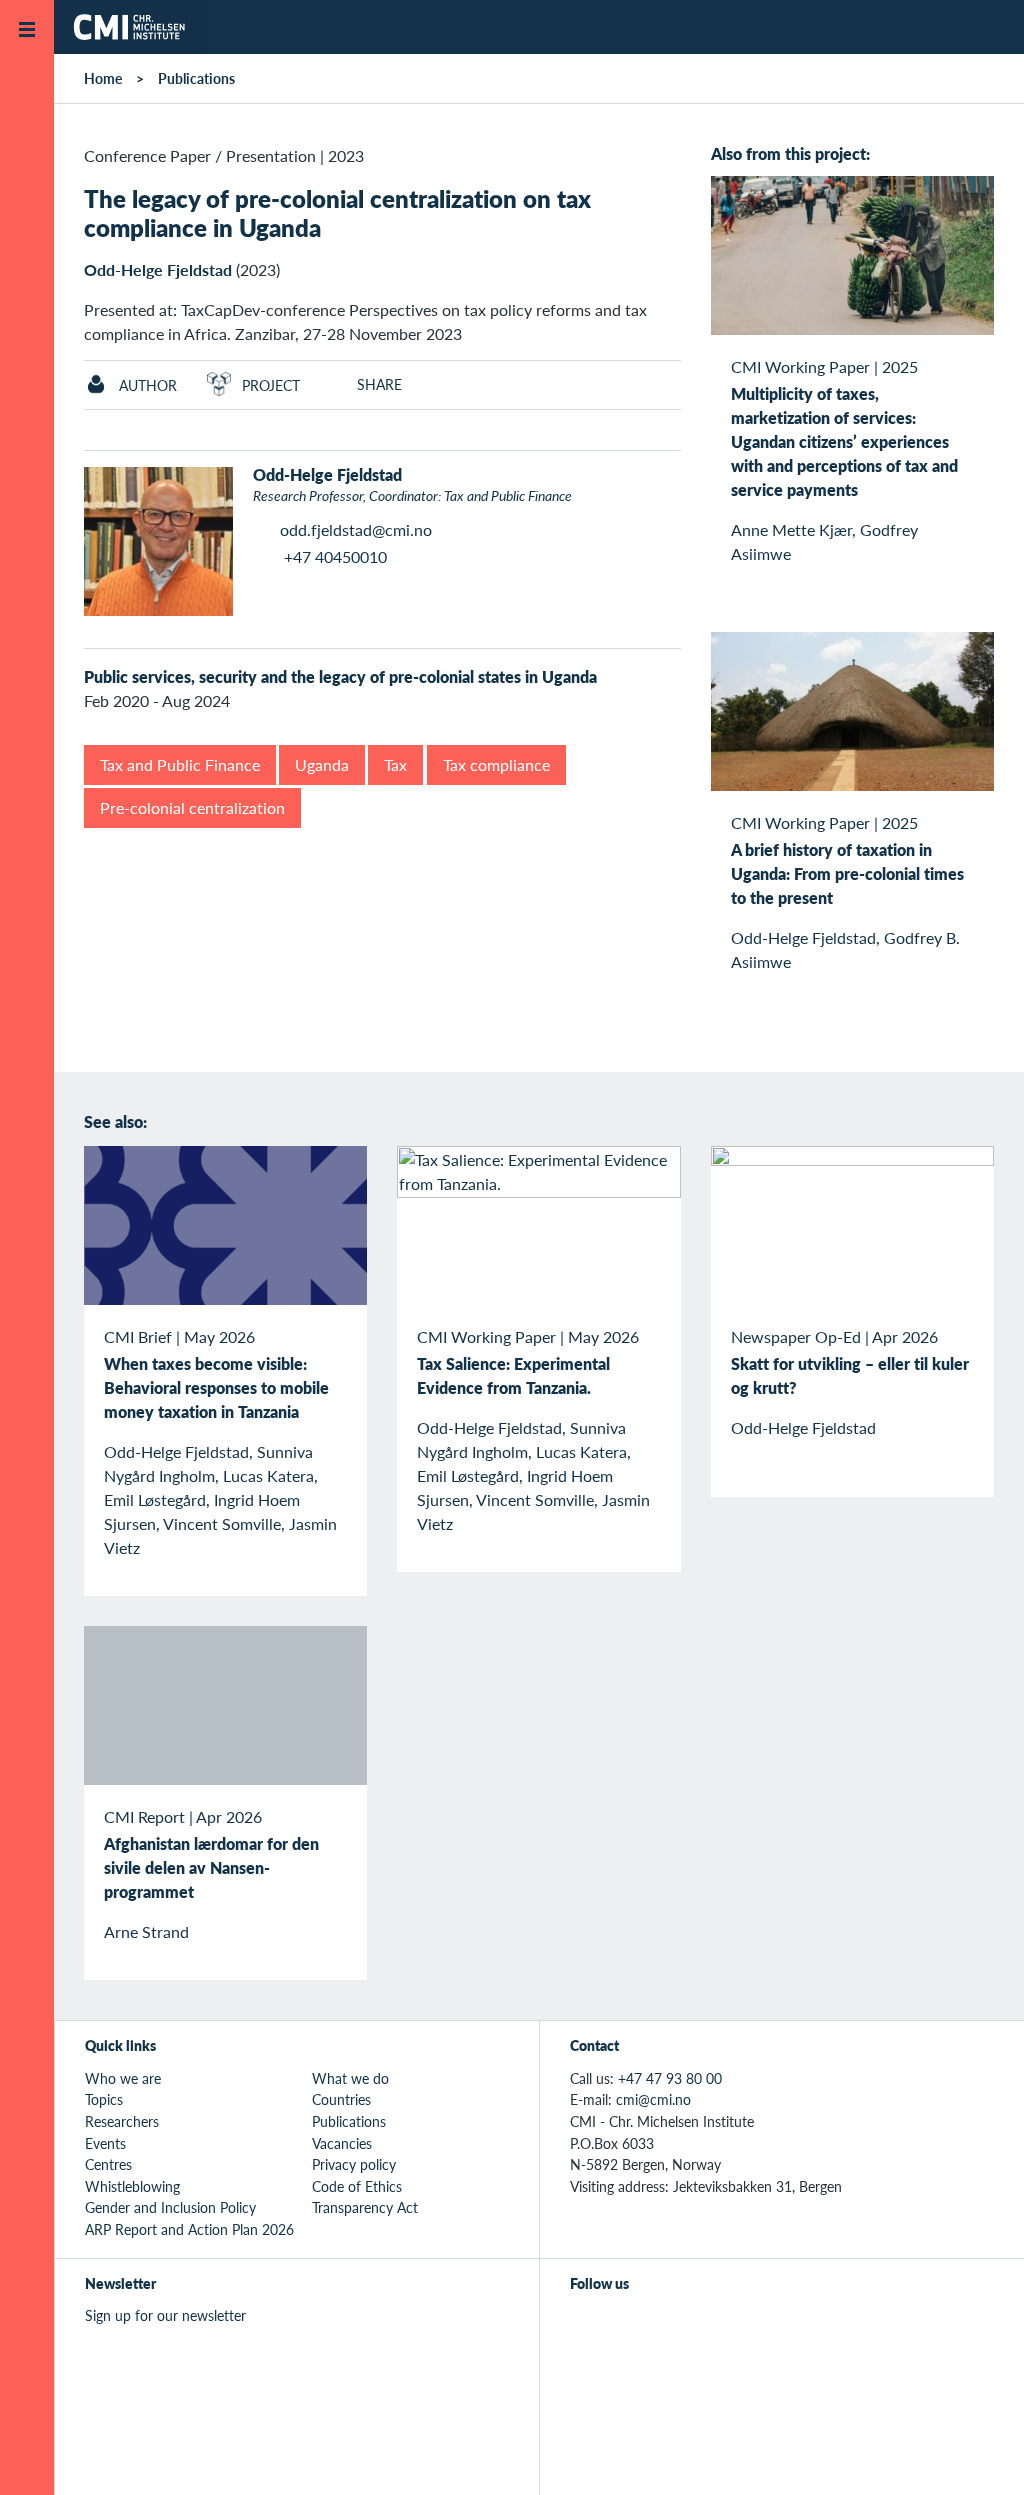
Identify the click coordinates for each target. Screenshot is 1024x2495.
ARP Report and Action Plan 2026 (189, 2229)
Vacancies (342, 2143)
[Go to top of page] (979, 2453)
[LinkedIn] (720, 2327)
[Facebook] (628, 2327)
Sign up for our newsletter (165, 2315)
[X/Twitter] (582, 2327)
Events (105, 2143)
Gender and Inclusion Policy (170, 2207)
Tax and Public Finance (180, 764)
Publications (196, 78)
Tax (395, 764)
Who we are (123, 2078)
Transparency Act (365, 2207)
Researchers (122, 2121)
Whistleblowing (132, 2186)
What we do (350, 2078)
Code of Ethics (357, 2186)
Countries (341, 2099)
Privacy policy (354, 2164)
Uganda (322, 764)
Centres (108, 2164)
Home (103, 78)
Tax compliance (496, 764)
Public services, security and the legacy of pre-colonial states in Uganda (340, 676)
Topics (104, 2099)
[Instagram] (674, 2327)
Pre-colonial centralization (192, 807)
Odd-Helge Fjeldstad (158, 269)
